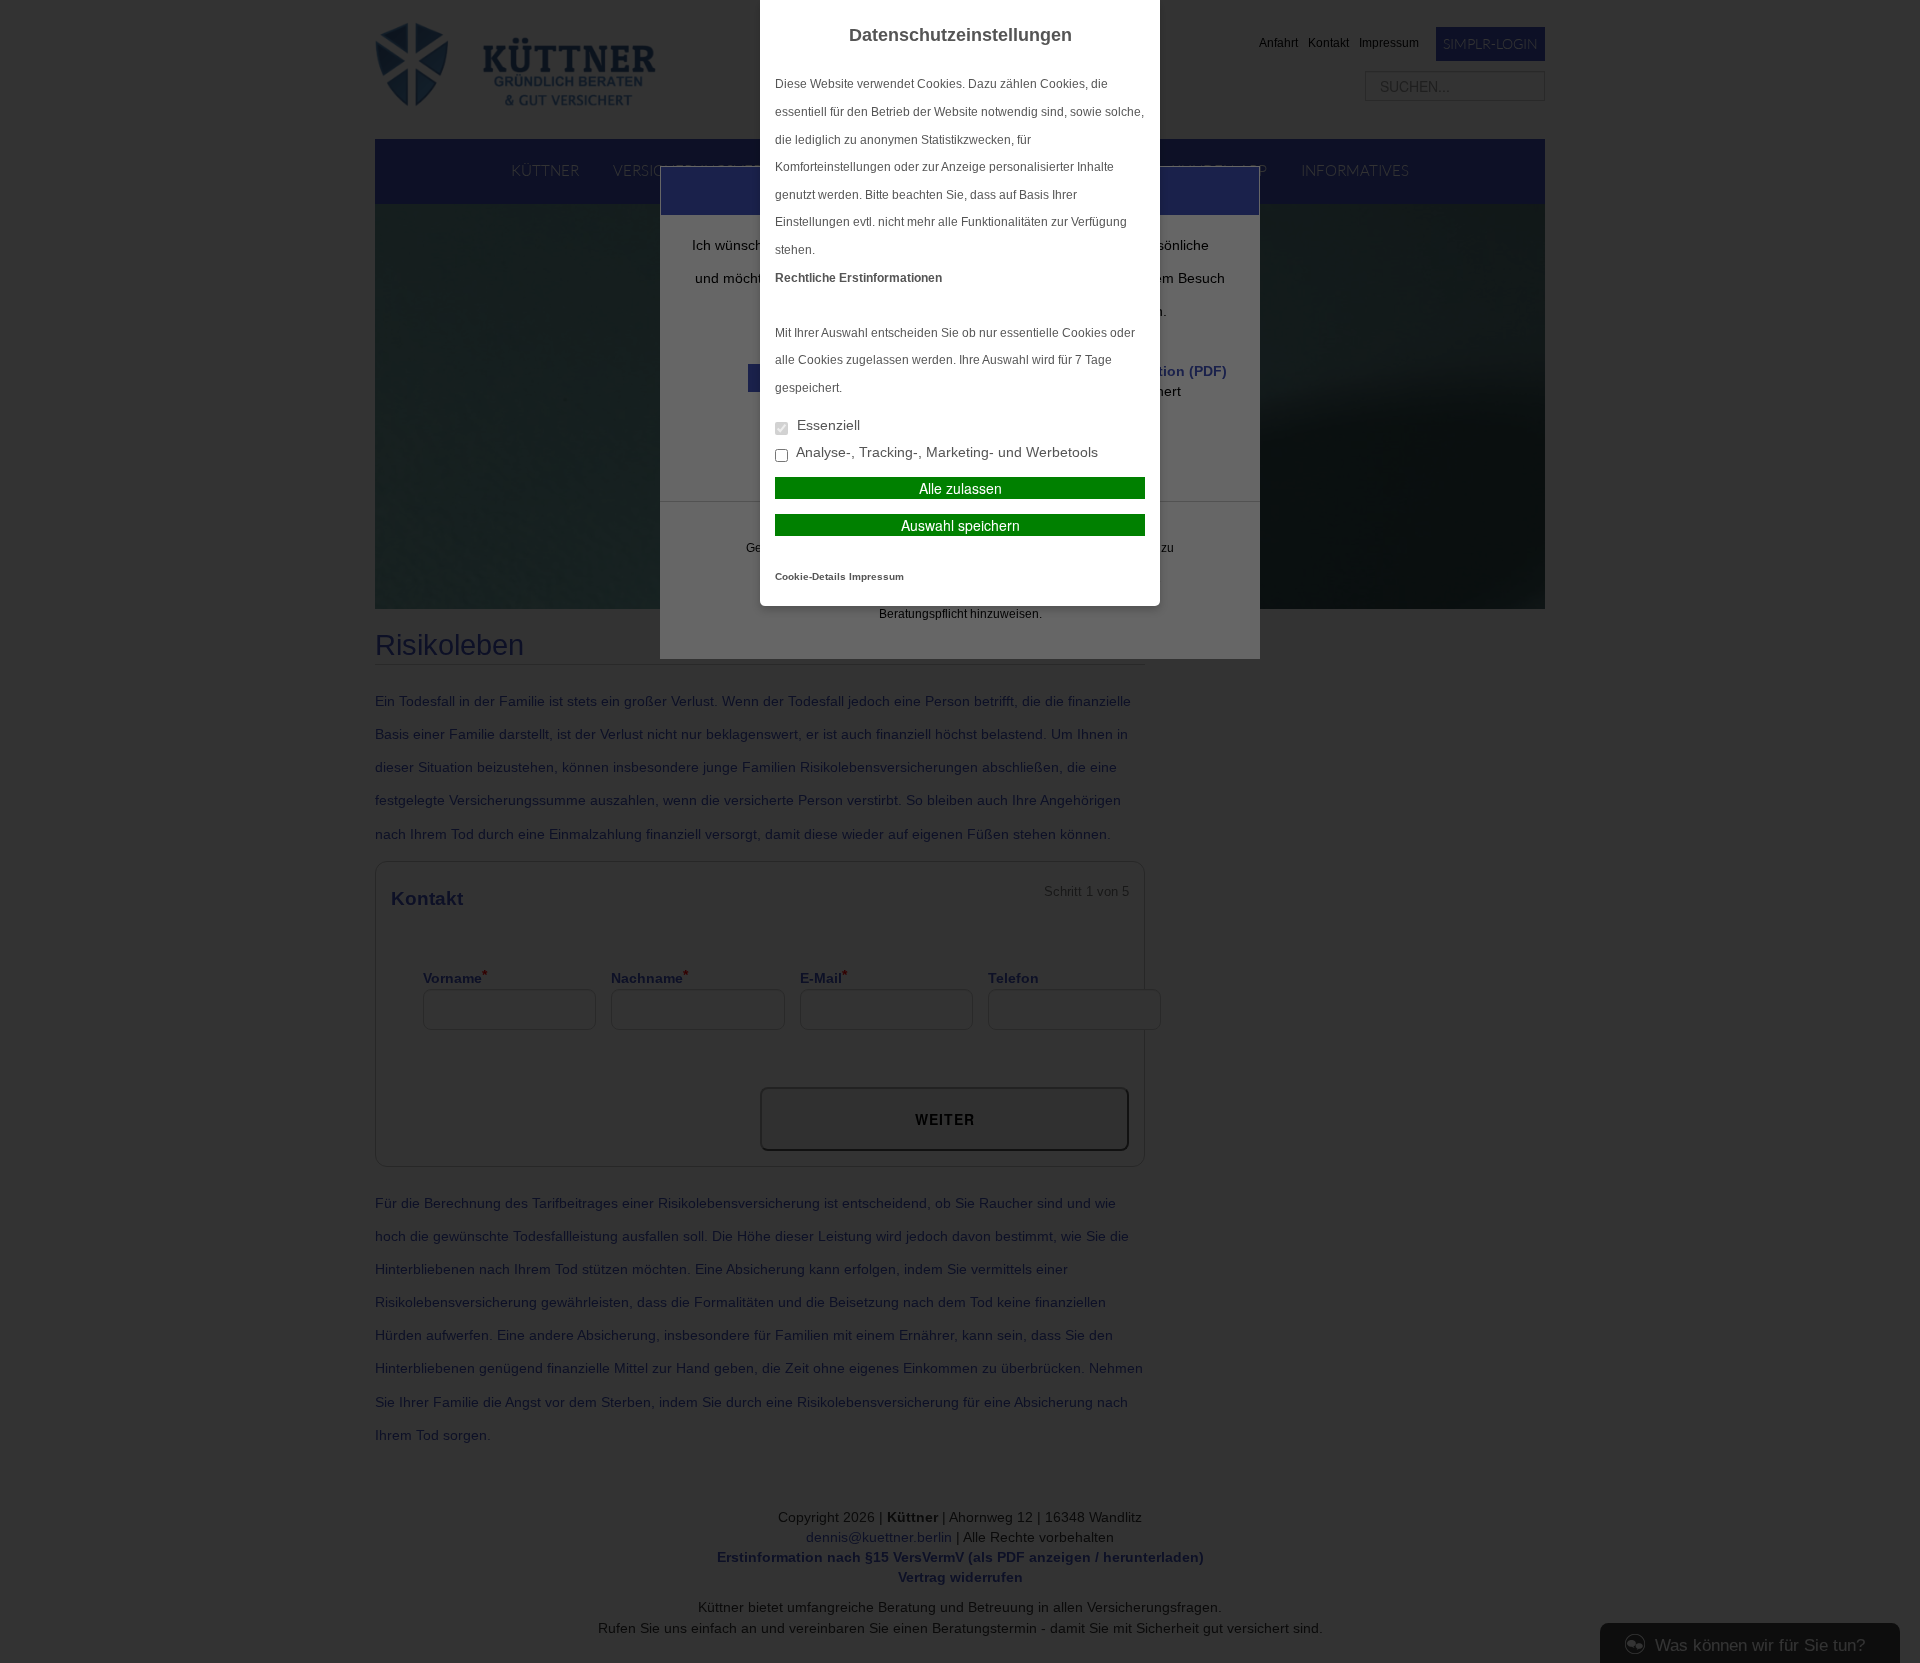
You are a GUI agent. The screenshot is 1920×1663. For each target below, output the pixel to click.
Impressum (876, 576)
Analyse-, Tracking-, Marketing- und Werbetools (945, 452)
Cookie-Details (810, 576)
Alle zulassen (960, 488)
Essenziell (826, 425)
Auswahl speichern (960, 525)
